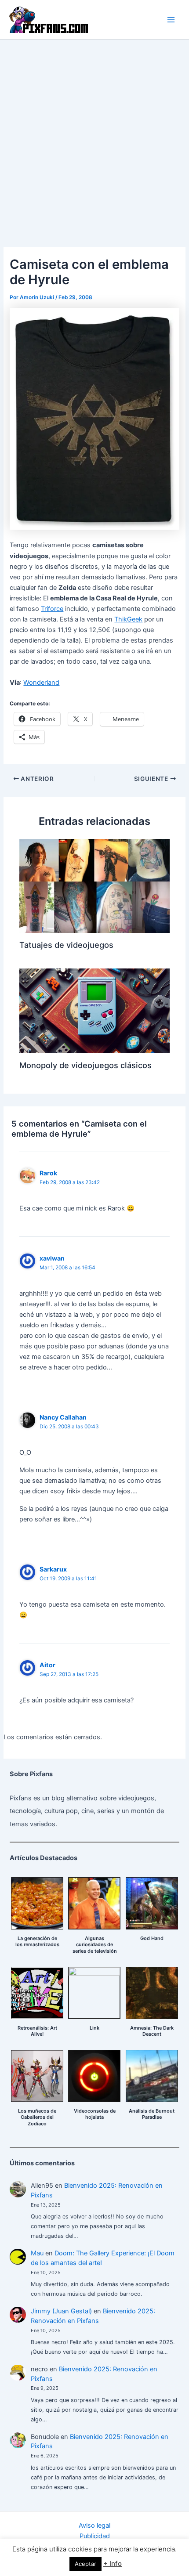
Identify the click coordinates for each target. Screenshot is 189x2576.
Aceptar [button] (85, 2564)
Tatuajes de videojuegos (66, 945)
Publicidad (95, 2536)
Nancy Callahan (63, 1417)
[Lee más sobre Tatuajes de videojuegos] (94, 885)
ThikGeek (128, 619)
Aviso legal (94, 2525)
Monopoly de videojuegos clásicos (85, 1065)
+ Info (113, 2563)
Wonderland (41, 683)
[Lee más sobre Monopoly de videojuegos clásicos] (94, 1010)
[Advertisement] (94, 138)
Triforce (52, 609)
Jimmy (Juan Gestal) (61, 2311)
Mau (37, 2253)
